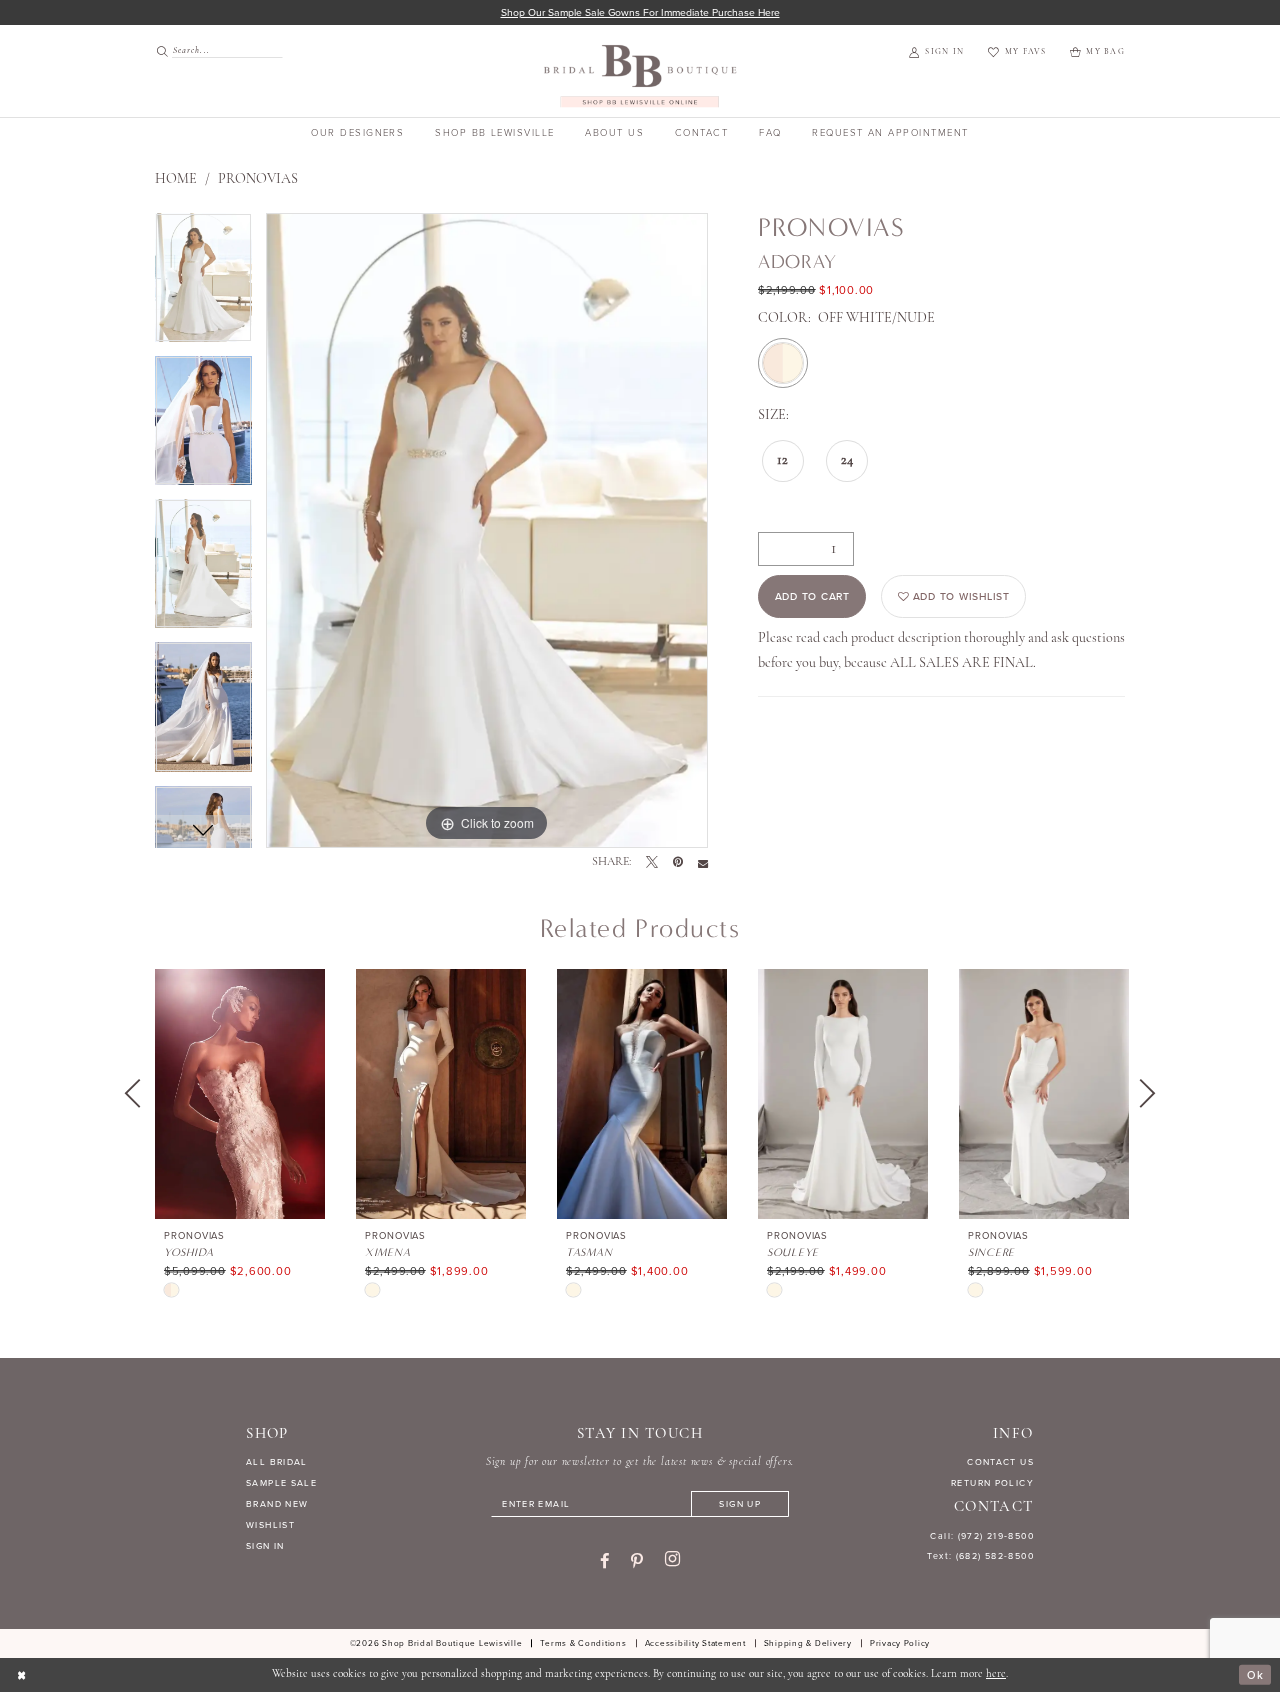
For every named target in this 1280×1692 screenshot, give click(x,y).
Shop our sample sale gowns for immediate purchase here (640, 12)
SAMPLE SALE (281, 1483)
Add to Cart (812, 596)
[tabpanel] (203, 284)
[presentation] (240, 1094)
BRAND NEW (277, 1504)
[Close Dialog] (22, 1675)
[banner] (640, 75)
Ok (1255, 1675)
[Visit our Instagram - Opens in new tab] (672, 1560)
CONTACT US (1000, 1462)
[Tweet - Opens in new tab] (652, 863)
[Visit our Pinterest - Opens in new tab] (637, 1561)
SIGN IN (265, 1546)
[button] (936, 53)
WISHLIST (270, 1525)
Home (176, 179)
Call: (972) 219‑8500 (982, 1536)
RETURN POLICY (992, 1483)
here (996, 1674)
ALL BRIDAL (277, 1462)
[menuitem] (213, 50)
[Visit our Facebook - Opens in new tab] (604, 1561)
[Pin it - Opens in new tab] (678, 863)
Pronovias (258, 179)
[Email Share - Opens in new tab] (703, 863)
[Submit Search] (163, 50)
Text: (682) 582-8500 (980, 1556)
